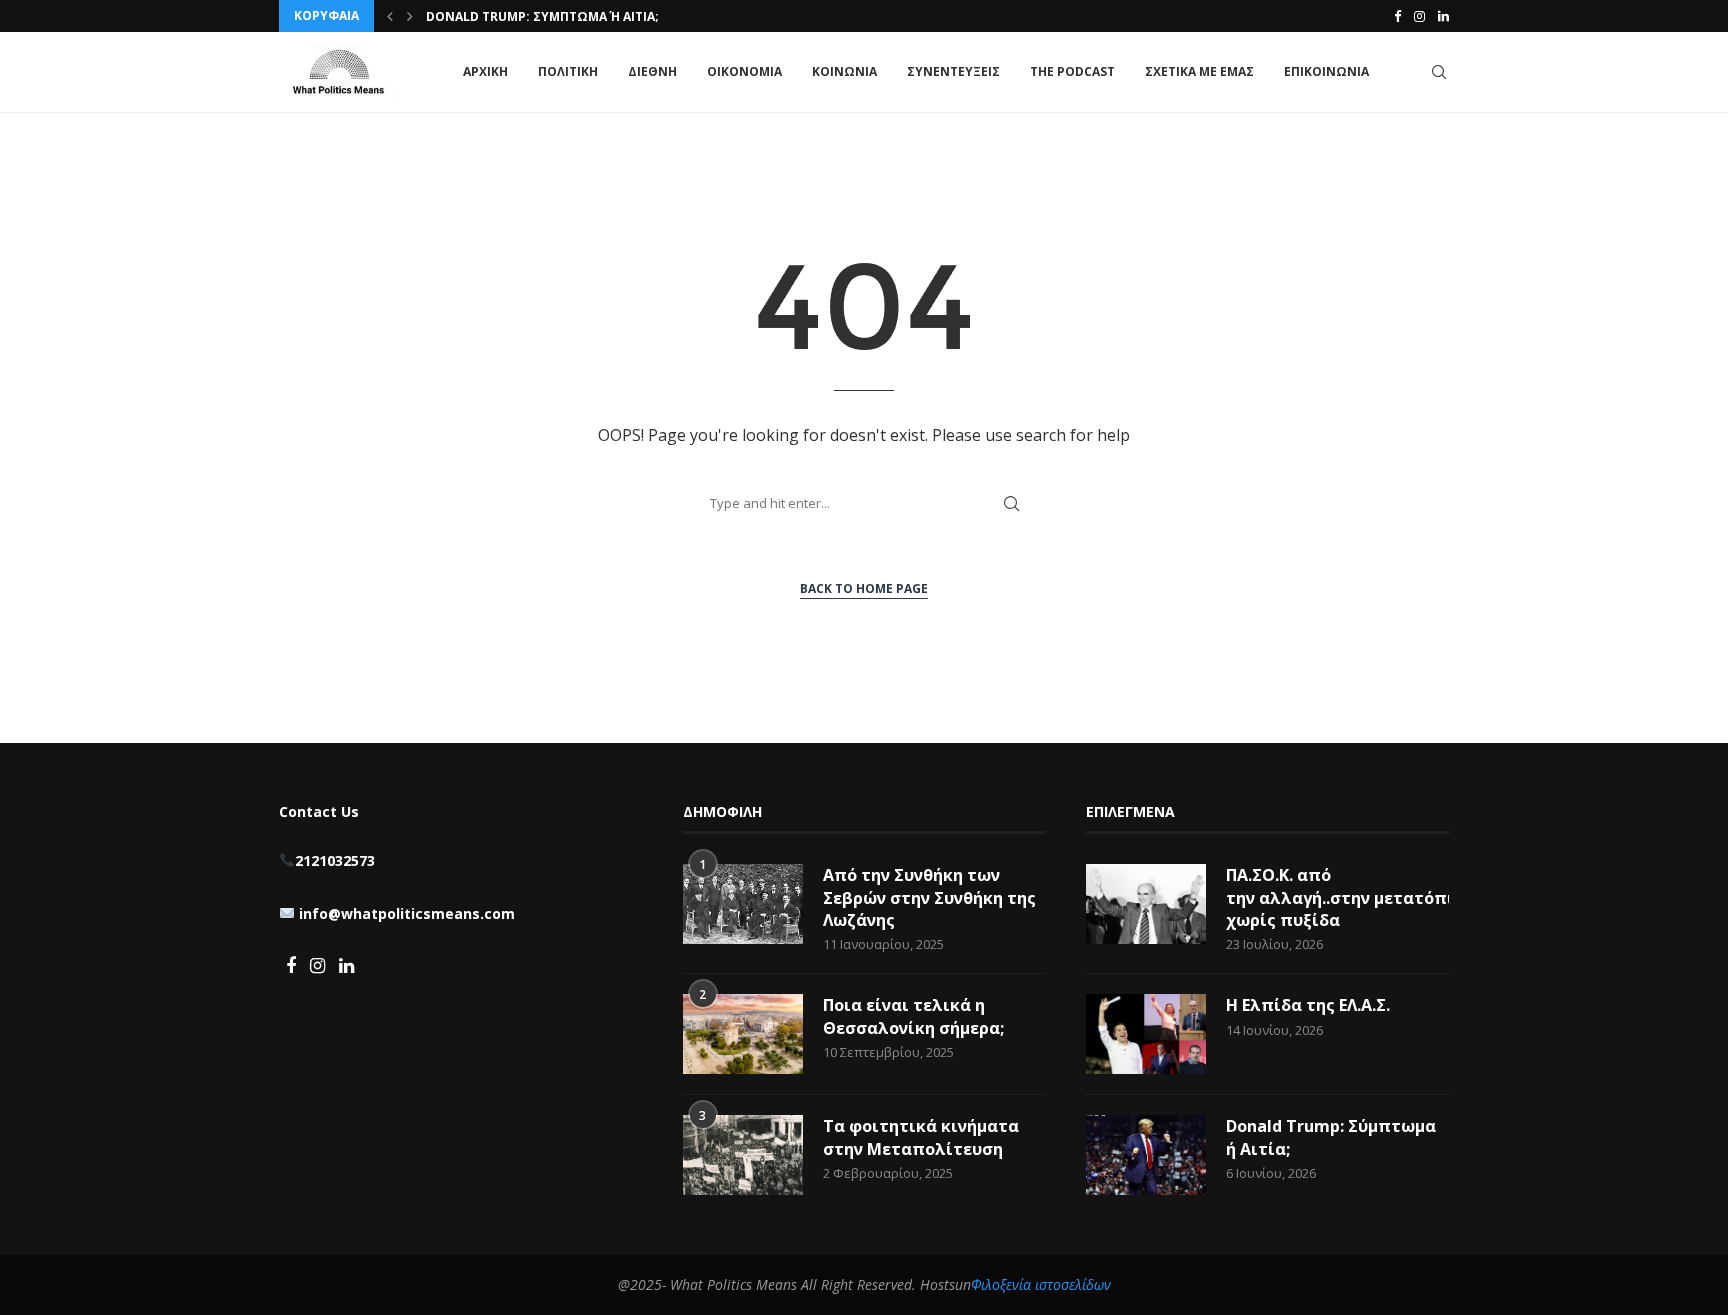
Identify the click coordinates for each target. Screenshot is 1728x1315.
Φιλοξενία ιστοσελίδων (1041, 1284)
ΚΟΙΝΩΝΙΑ (844, 71)
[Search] (1439, 72)
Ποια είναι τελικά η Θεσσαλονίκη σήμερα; (913, 1016)
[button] (390, 16)
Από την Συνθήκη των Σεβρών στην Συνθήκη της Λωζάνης (929, 897)
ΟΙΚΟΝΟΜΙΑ (744, 71)
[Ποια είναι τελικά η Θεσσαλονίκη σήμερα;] (743, 1034)
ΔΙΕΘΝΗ (652, 71)
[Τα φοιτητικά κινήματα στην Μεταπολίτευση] (743, 1155)
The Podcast (1072, 71)
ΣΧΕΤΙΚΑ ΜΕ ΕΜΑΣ (1199, 71)
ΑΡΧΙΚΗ (485, 71)
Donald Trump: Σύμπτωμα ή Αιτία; (542, 16)
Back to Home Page (864, 588)
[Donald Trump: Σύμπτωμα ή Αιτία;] (1146, 1155)
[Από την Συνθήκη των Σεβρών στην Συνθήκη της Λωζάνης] (743, 904)
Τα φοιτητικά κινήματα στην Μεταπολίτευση (921, 1137)
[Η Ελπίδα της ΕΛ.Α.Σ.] (1146, 1034)
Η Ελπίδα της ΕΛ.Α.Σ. (1308, 1005)
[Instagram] (1419, 16)
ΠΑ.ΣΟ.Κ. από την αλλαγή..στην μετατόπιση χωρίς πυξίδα (1337, 897)
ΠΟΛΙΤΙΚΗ (568, 71)
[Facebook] (1397, 16)
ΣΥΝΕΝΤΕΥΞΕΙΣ (953, 71)
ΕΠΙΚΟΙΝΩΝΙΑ (1326, 71)
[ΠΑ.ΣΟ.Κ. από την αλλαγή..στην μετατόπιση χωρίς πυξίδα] (1146, 904)
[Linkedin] (1443, 16)
